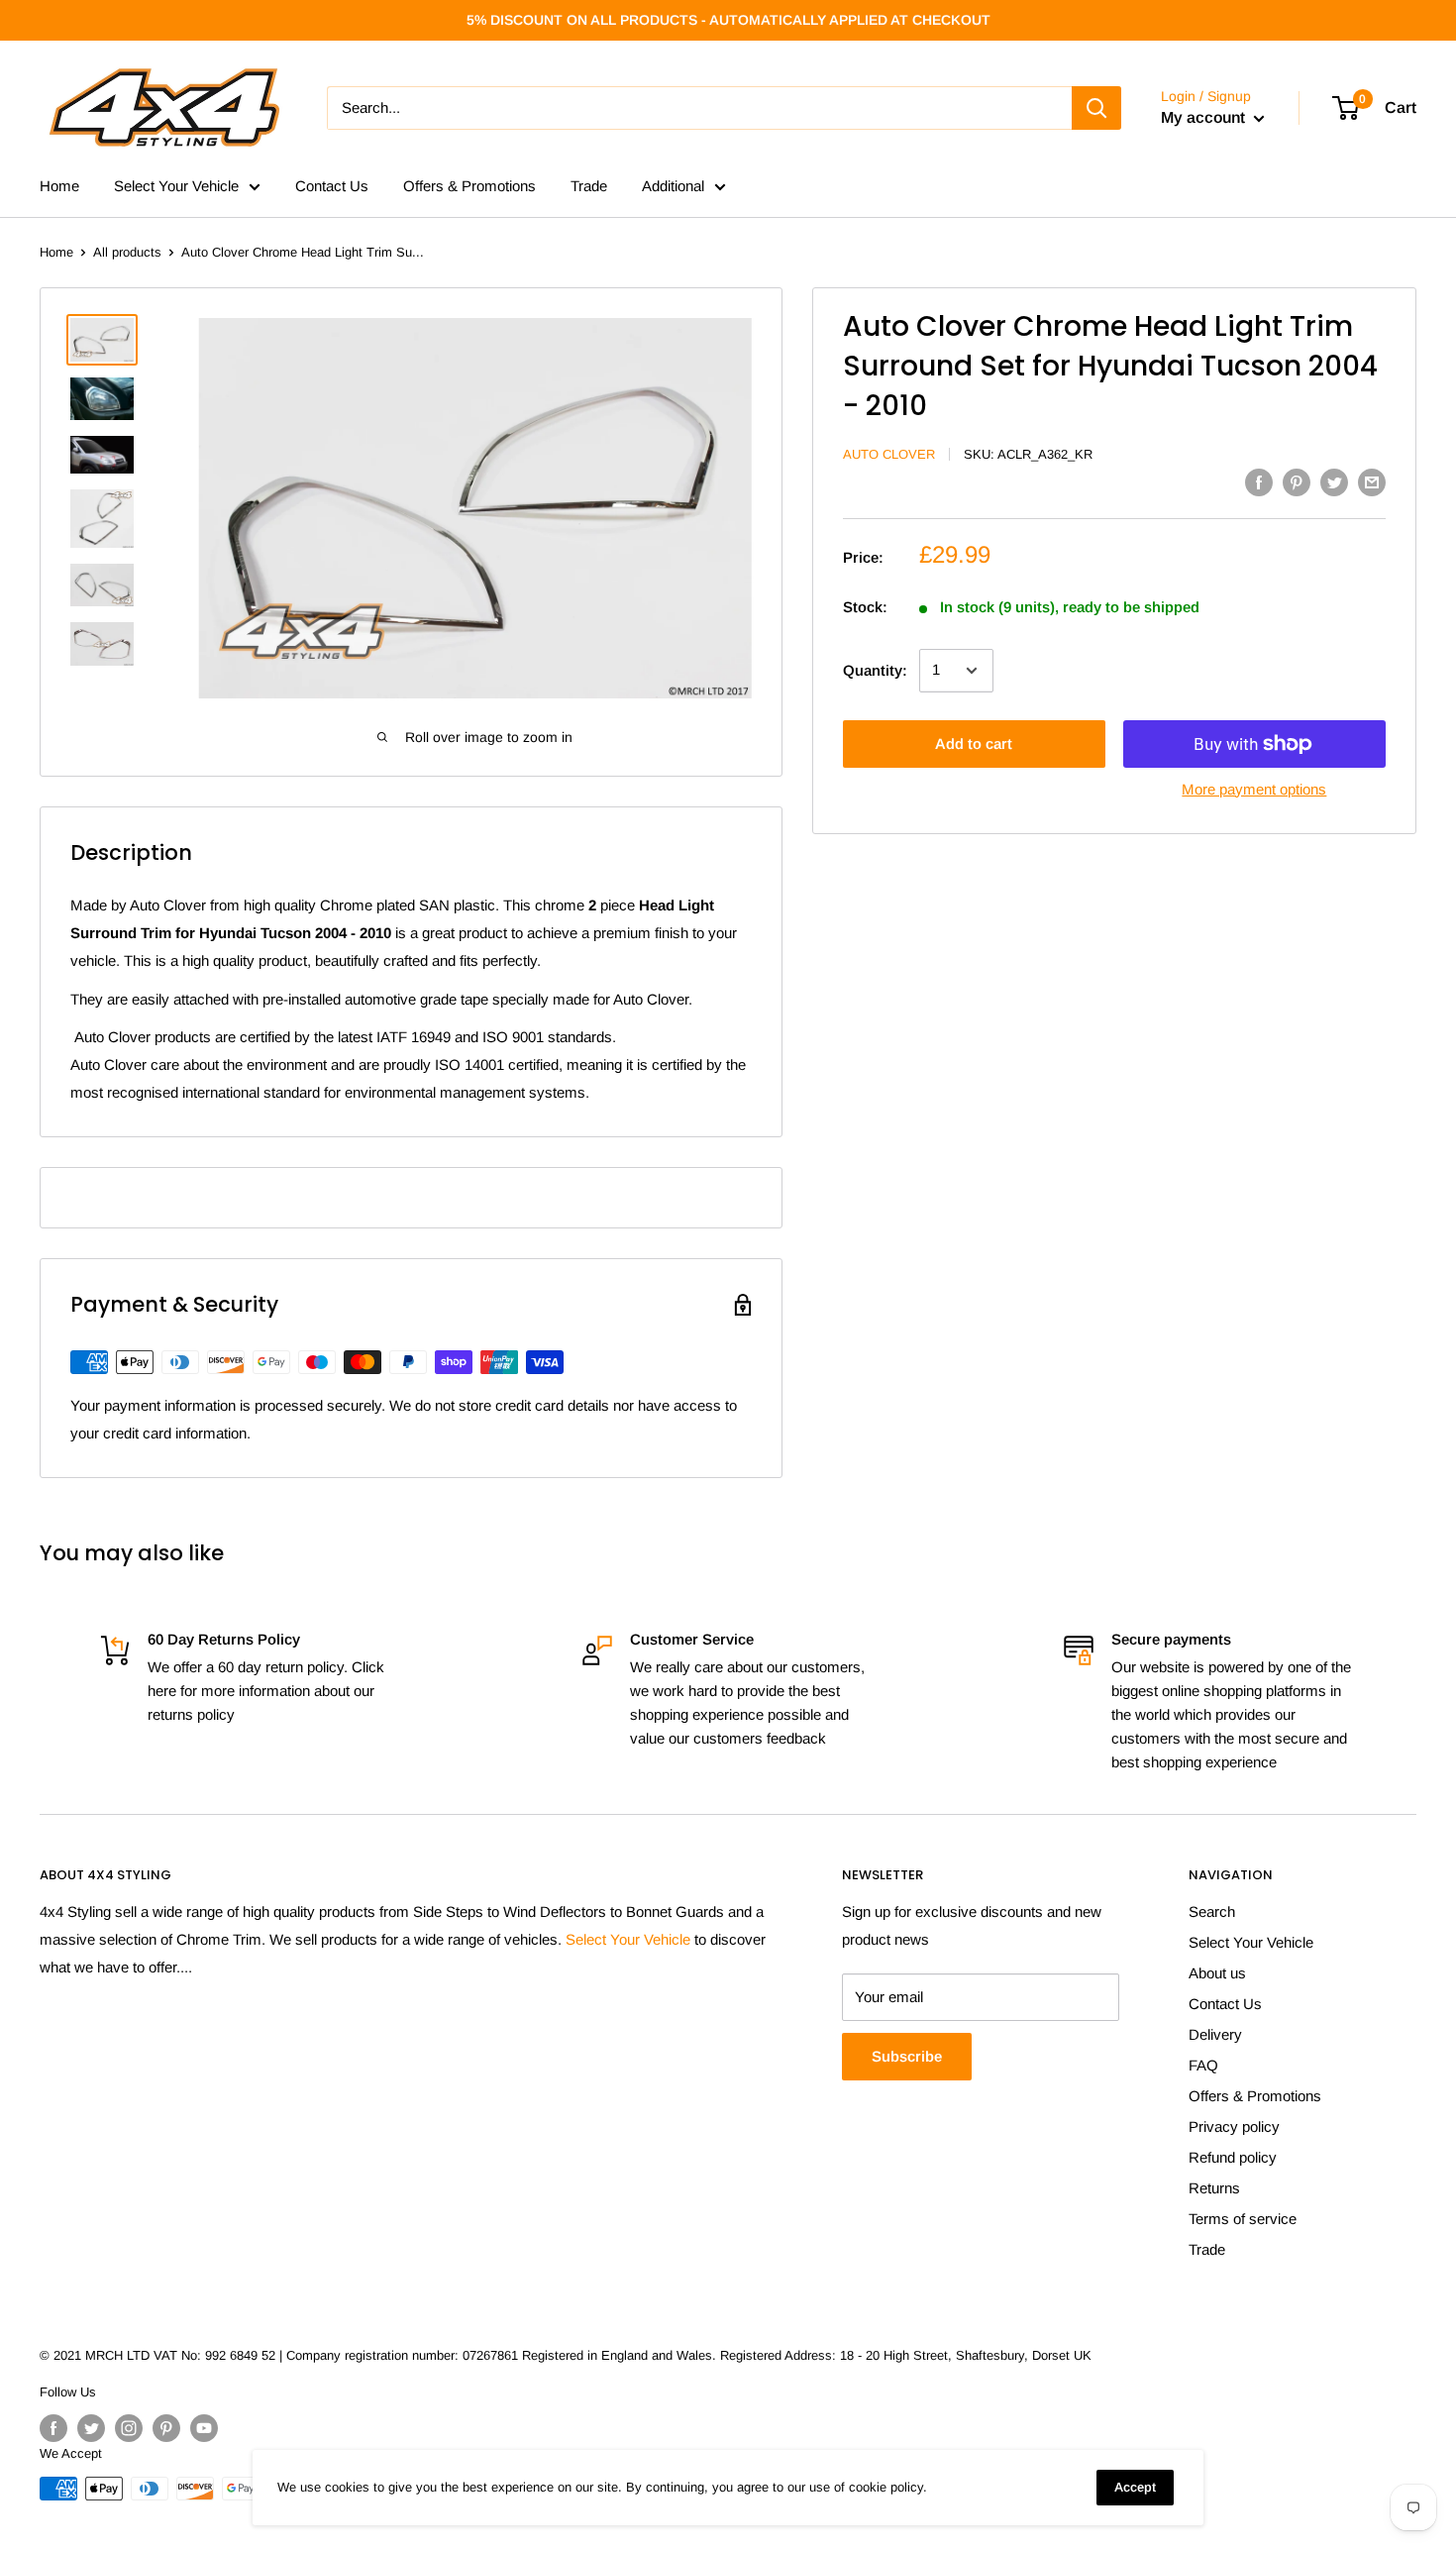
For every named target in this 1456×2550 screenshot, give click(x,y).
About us (1217, 1973)
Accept (1135, 2487)
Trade (589, 186)
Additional (673, 186)
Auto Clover (889, 454)
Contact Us (332, 186)
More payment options (1254, 789)
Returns (1214, 2188)
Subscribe (907, 2056)
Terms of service (1243, 2219)
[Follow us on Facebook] (53, 2428)
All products (127, 252)
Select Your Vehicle (176, 186)
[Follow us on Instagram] (129, 2428)
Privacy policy (1234, 2126)
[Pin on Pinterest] (1297, 482)
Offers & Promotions (469, 186)
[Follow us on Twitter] (91, 2428)
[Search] (1096, 108)
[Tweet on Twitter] (1334, 482)
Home (59, 186)
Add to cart (974, 744)
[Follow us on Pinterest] (166, 2428)
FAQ (1203, 2065)
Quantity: (875, 670)
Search (1212, 1912)
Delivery (1215, 2034)
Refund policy (1233, 2157)
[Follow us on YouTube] (204, 2428)
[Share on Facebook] (1259, 482)
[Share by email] (1372, 482)
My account (1205, 117)
